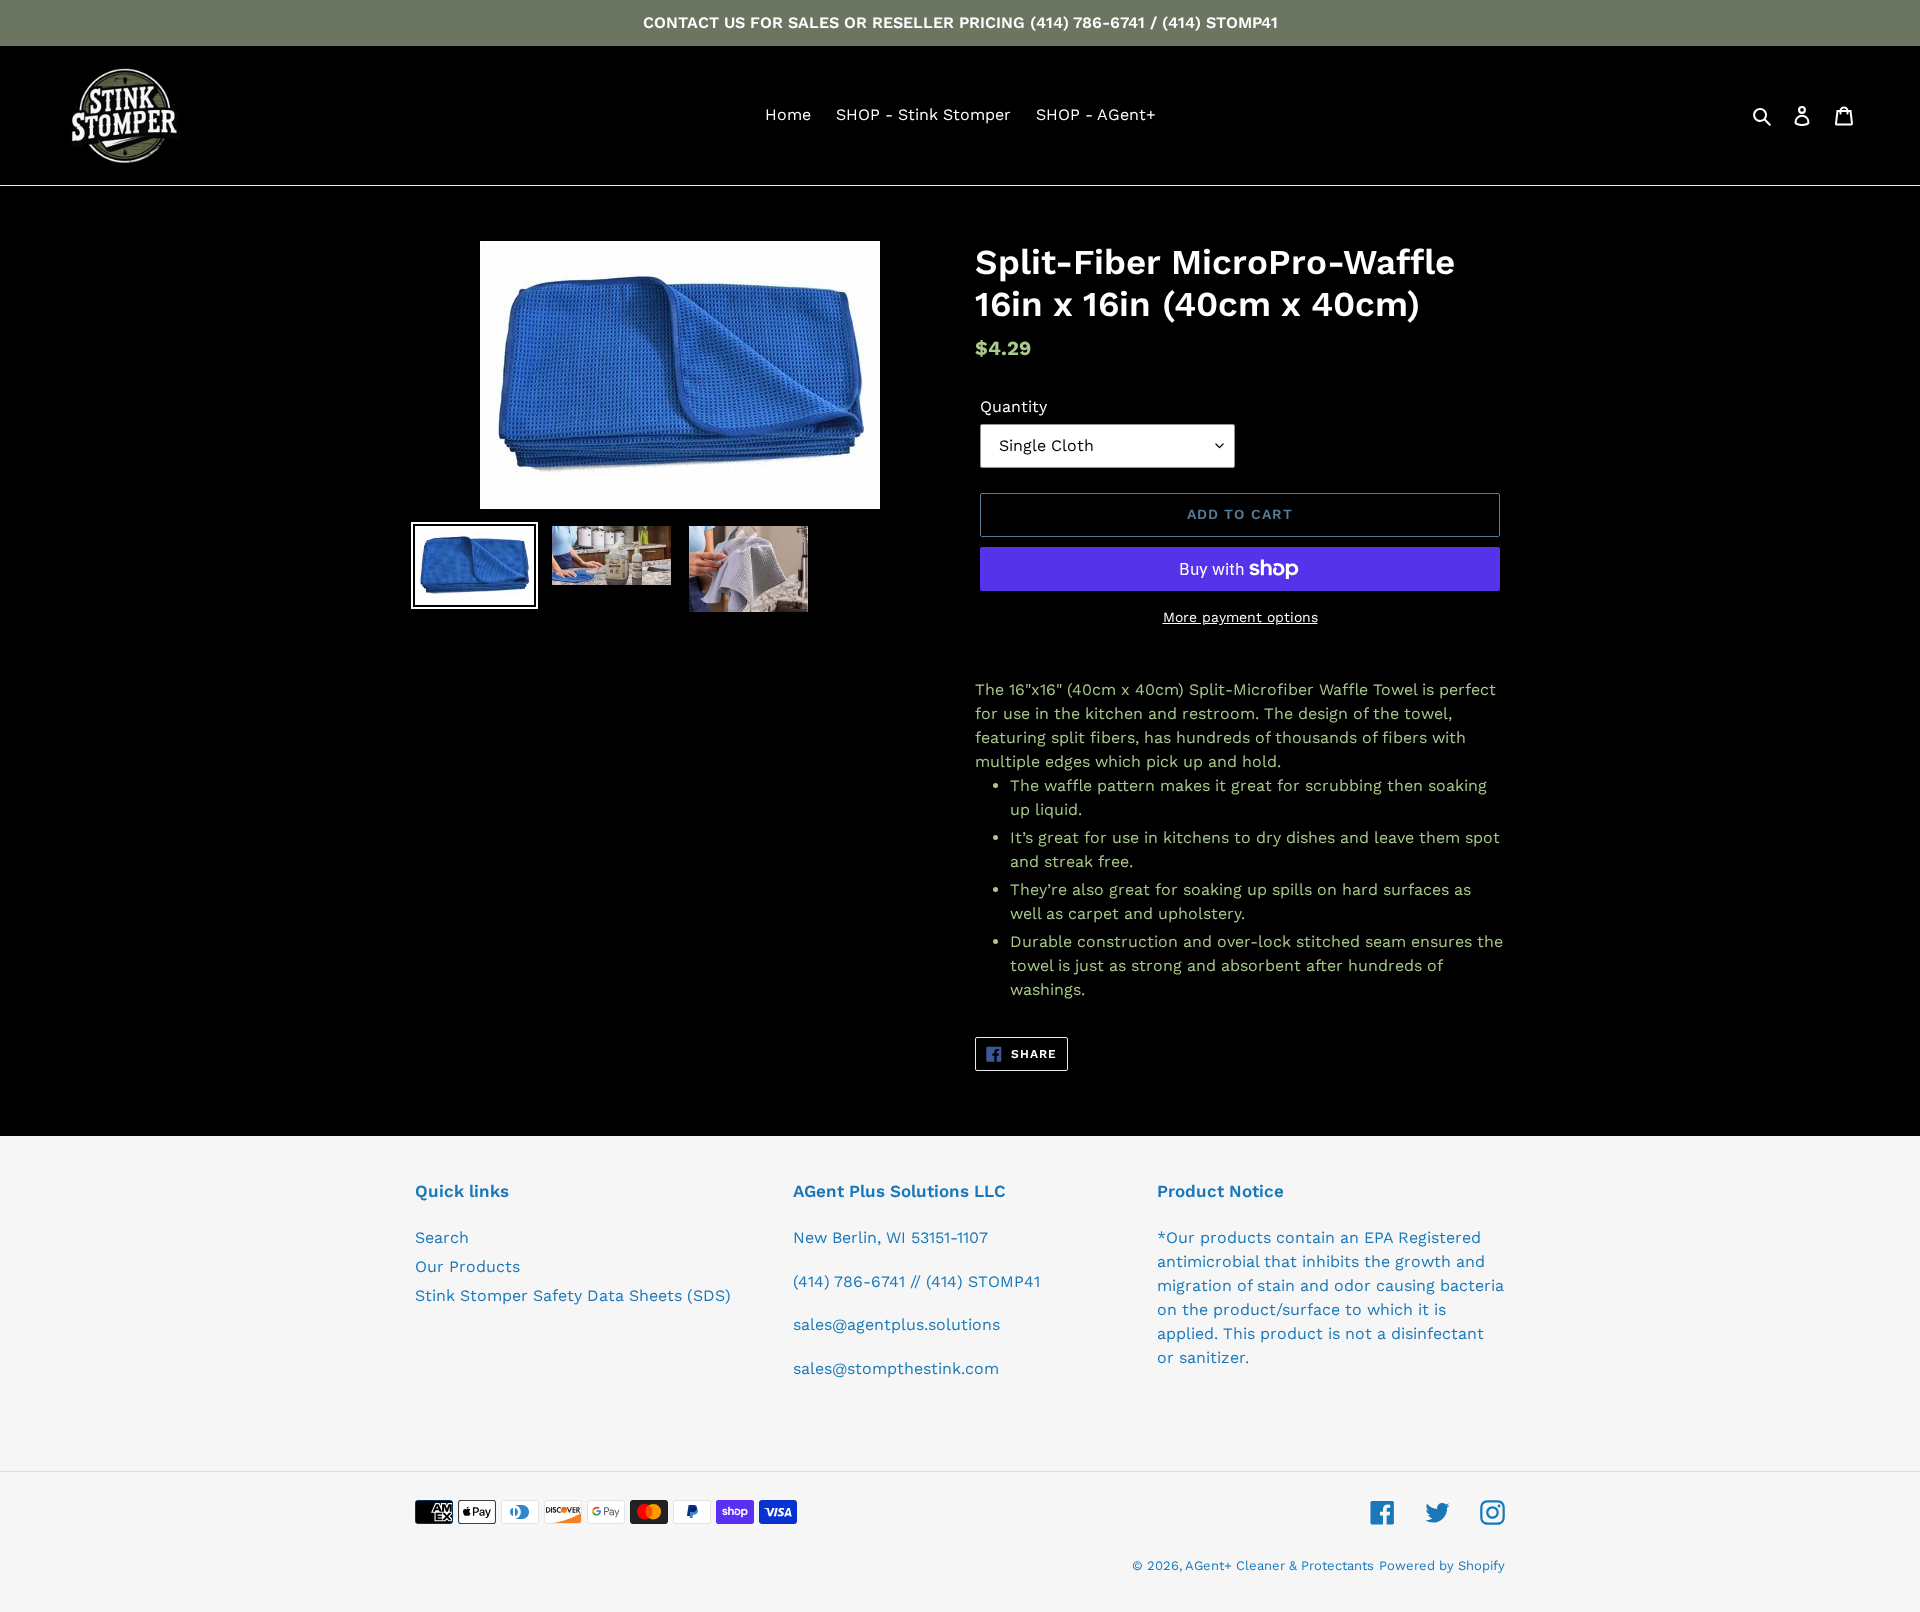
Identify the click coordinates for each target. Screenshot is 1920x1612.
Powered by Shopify (1442, 1565)
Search (442, 1237)
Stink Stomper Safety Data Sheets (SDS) (573, 1295)
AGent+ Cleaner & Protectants (1279, 1565)
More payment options (1240, 617)
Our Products (467, 1266)
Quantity (1013, 406)
